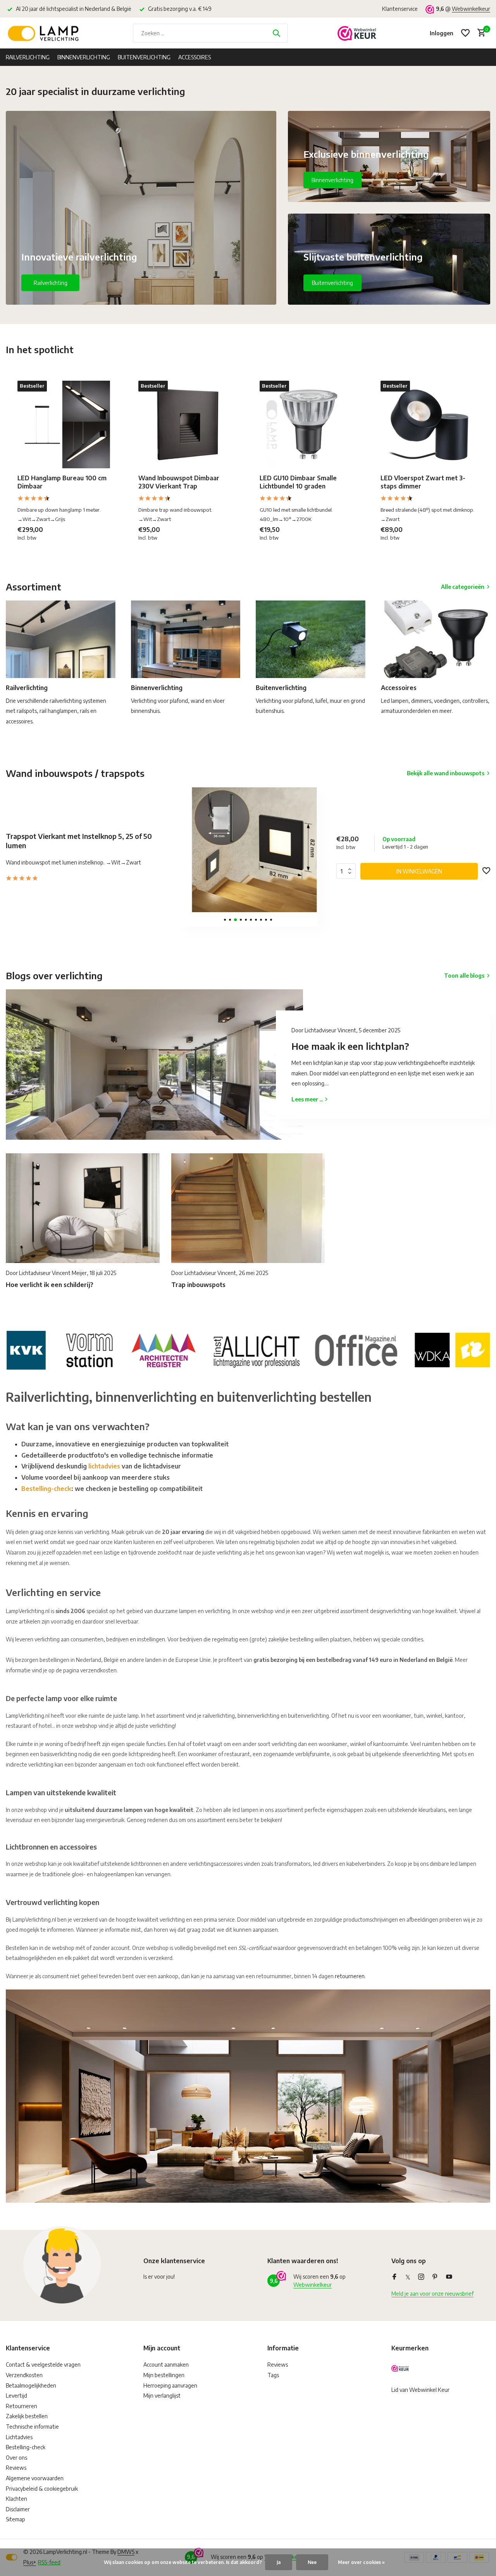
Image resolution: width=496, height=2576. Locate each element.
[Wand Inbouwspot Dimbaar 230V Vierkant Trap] (187, 424)
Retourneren (22, 2406)
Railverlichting (28, 57)
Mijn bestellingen (164, 2375)
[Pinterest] (435, 2277)
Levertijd (16, 2396)
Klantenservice (400, 9)
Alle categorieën (463, 587)
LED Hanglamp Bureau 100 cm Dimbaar (62, 482)
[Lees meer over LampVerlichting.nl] (248, 1349)
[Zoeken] (276, 33)
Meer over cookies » (361, 2562)
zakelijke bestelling (291, 1639)
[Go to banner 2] (389, 156)
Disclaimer (18, 2509)
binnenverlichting (258, 1716)
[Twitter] (408, 2277)
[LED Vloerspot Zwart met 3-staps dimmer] (429, 424)
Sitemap (15, 2519)
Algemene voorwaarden (35, 2478)
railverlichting (219, 1716)
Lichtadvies (19, 2437)
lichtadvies (104, 1466)
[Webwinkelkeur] (357, 33)
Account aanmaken (166, 2365)
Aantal (348, 871)
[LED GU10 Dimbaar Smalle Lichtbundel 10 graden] (308, 424)
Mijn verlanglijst (162, 2396)
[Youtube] (449, 2277)
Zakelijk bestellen (27, 2416)
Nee (312, 2562)
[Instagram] (421, 2277)
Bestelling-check (46, 1489)
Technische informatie (32, 2427)
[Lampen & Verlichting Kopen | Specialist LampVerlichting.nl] (45, 33)
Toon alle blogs (464, 976)
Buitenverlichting (144, 57)
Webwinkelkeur (471, 9)
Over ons (16, 2458)
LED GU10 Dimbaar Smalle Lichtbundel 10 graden (298, 482)
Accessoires (195, 57)
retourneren (350, 1976)
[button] (225, 920)
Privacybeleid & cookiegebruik (42, 2489)
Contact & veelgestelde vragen (43, 2365)
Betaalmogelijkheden (31, 2385)
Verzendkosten (24, 2375)
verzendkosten (98, 1670)
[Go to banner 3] (389, 259)
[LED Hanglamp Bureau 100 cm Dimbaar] (66, 424)
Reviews (16, 2468)
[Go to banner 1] (141, 208)
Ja (279, 2562)
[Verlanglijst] (465, 33)
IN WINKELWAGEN (419, 871)
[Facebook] (394, 2277)
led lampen (463, 1864)
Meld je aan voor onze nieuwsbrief (432, 2294)
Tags (273, 2375)
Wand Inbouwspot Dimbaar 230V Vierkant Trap (179, 482)
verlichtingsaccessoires (215, 1864)
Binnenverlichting (84, 57)
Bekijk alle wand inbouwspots (446, 773)
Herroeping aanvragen (170, 2385)
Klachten (16, 2499)
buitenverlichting (308, 1716)
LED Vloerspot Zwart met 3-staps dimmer (423, 482)
